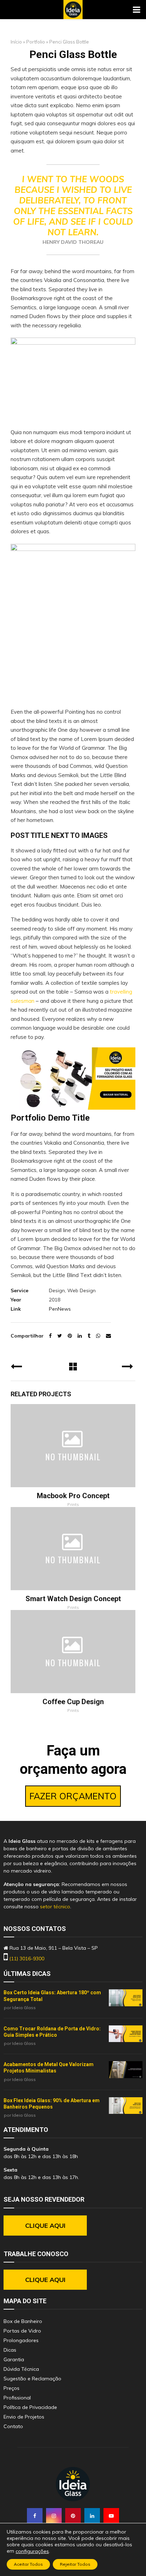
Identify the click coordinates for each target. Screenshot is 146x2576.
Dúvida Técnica (21, 2369)
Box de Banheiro (23, 2321)
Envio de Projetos (24, 2417)
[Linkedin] (92, 2516)
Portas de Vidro (22, 2331)
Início (16, 42)
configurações (32, 2551)
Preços (12, 2388)
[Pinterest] (73, 2516)
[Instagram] (54, 2516)
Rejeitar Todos (75, 2564)
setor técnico (55, 1907)
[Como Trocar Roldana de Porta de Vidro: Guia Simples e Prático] (126, 2034)
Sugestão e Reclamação (32, 2379)
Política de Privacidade (30, 2407)
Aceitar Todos (28, 2564)
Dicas (10, 2350)
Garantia (14, 2359)
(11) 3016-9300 (27, 1959)
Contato (13, 2426)
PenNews (60, 1309)
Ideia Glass (24, 2008)
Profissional (17, 2398)
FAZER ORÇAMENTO (73, 1796)
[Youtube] (111, 2516)
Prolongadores (21, 2340)
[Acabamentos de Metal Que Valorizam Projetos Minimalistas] (126, 2070)
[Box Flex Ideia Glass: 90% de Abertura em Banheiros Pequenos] (126, 2106)
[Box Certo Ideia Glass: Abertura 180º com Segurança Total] (126, 1998)
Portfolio (36, 42)
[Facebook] (35, 2516)
